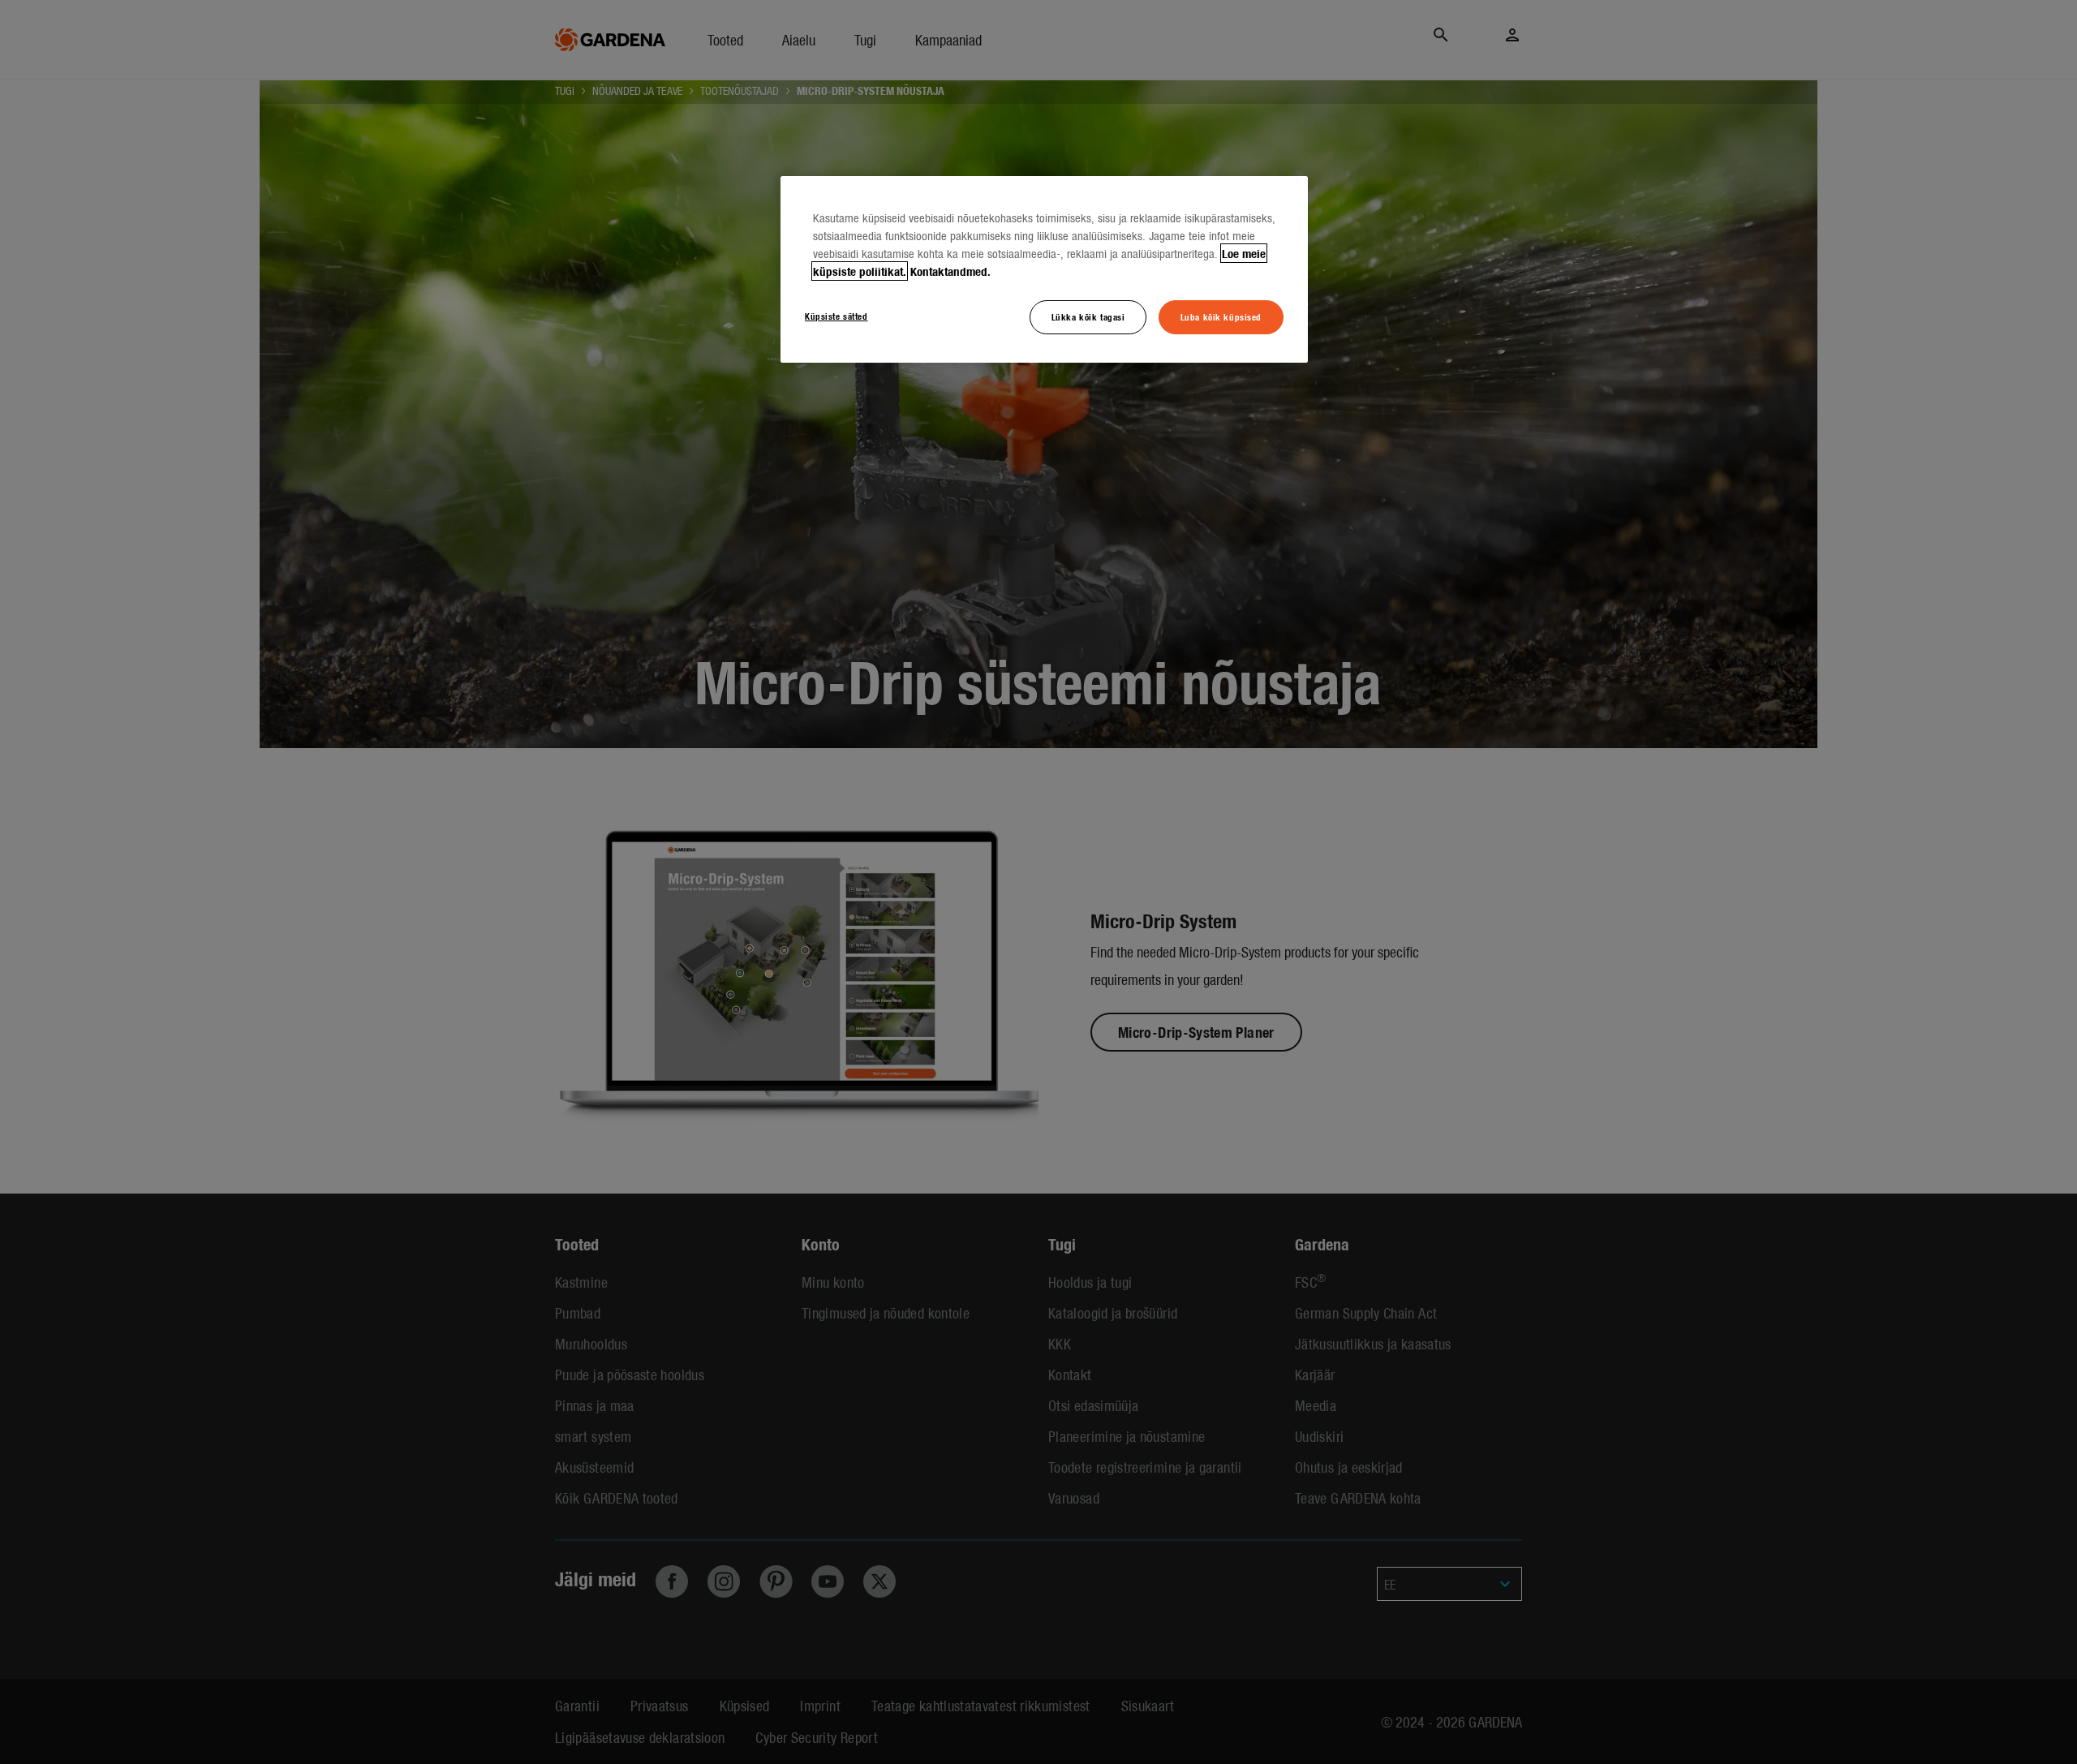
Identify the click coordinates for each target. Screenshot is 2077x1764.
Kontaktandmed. (950, 271)
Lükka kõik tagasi (1088, 316)
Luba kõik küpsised (1221, 316)
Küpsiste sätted (836, 316)
